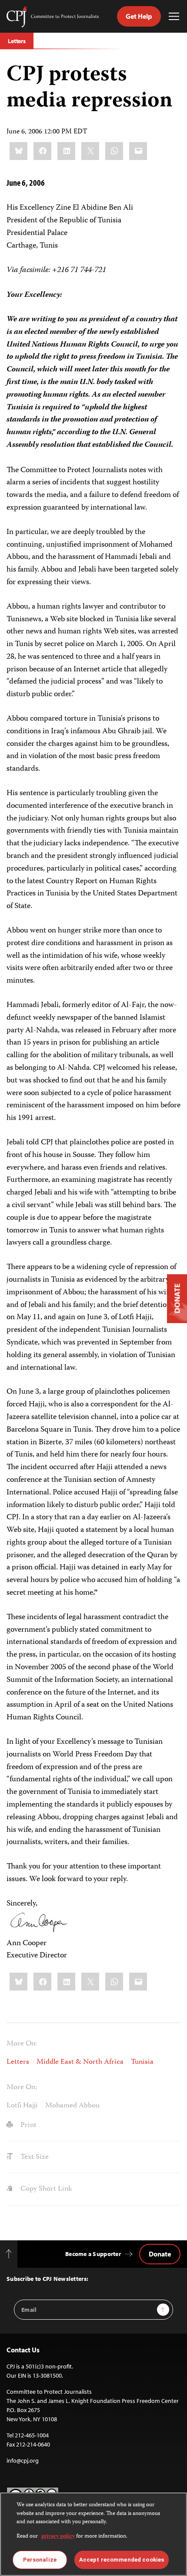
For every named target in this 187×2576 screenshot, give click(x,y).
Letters (17, 41)
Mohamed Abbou (72, 2106)
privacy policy (58, 2537)
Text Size (34, 2157)
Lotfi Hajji (22, 2106)
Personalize (40, 2560)
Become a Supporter (93, 2254)
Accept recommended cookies (122, 2560)
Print (28, 2125)
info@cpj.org (23, 2460)
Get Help (139, 16)
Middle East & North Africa (80, 2062)
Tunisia (142, 2062)
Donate (160, 2254)
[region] (93, 2534)
